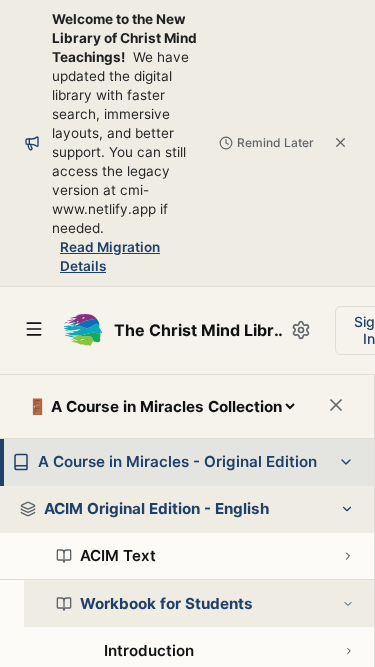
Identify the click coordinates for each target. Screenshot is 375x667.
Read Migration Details (110, 256)
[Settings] (301, 330)
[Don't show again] (340, 142)
